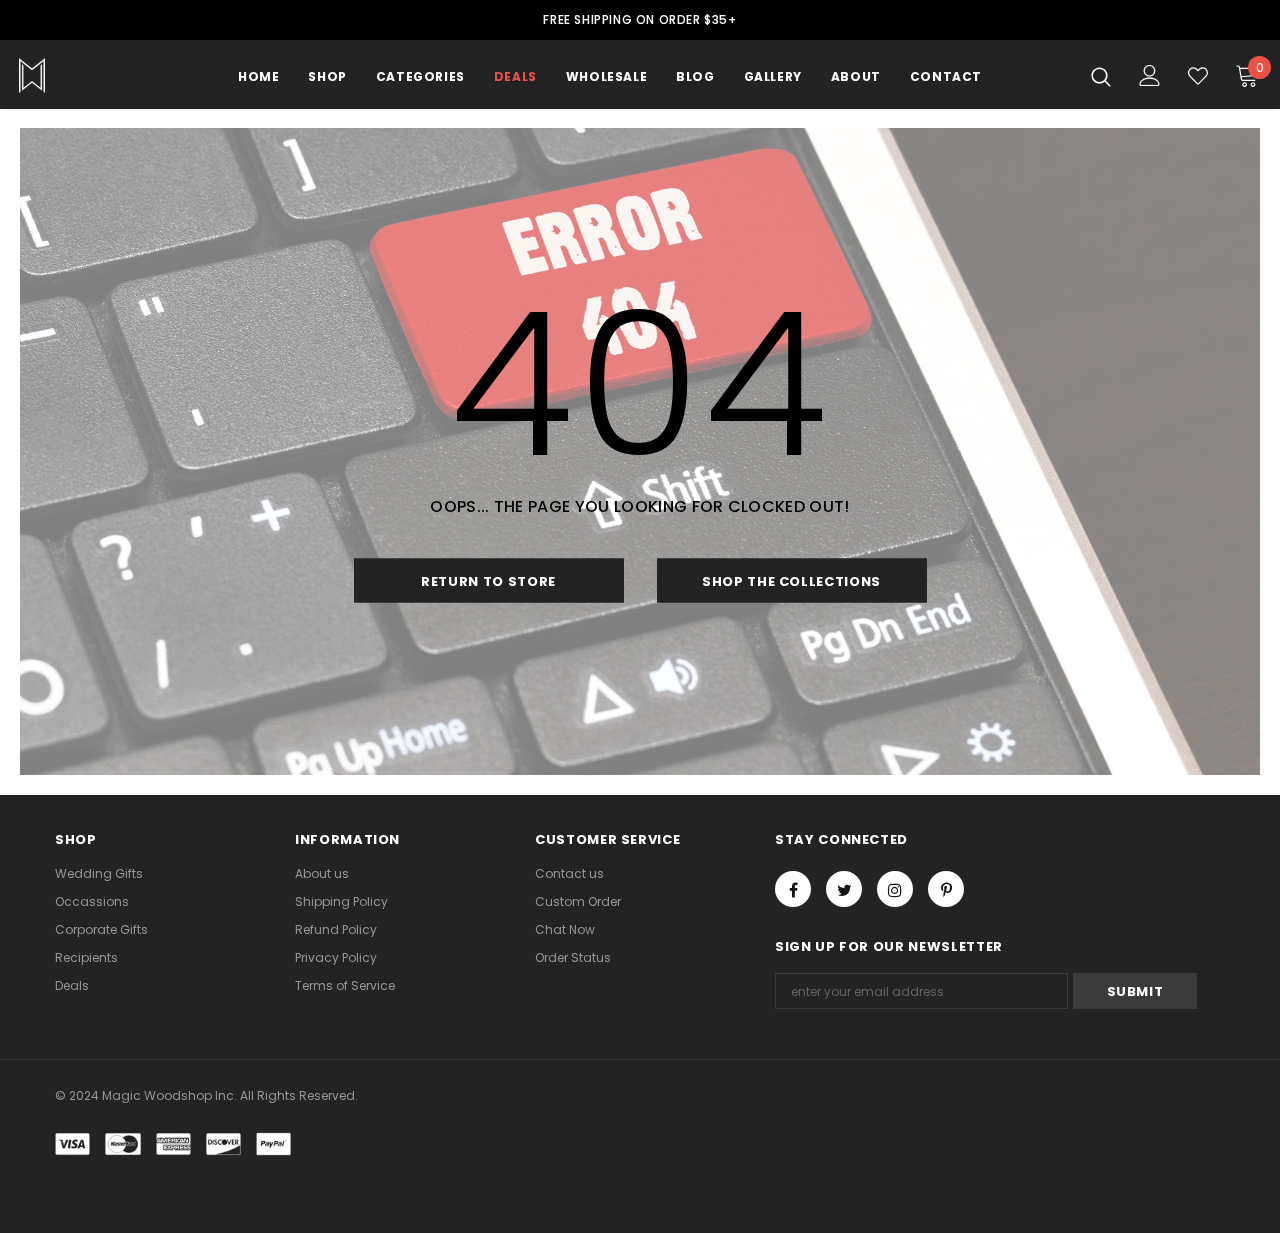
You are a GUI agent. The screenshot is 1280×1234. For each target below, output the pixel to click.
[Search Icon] (1101, 76)
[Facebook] (793, 889)
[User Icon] (1150, 75)
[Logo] (89, 75)
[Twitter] (844, 889)
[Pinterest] (946, 889)
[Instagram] (895, 889)
